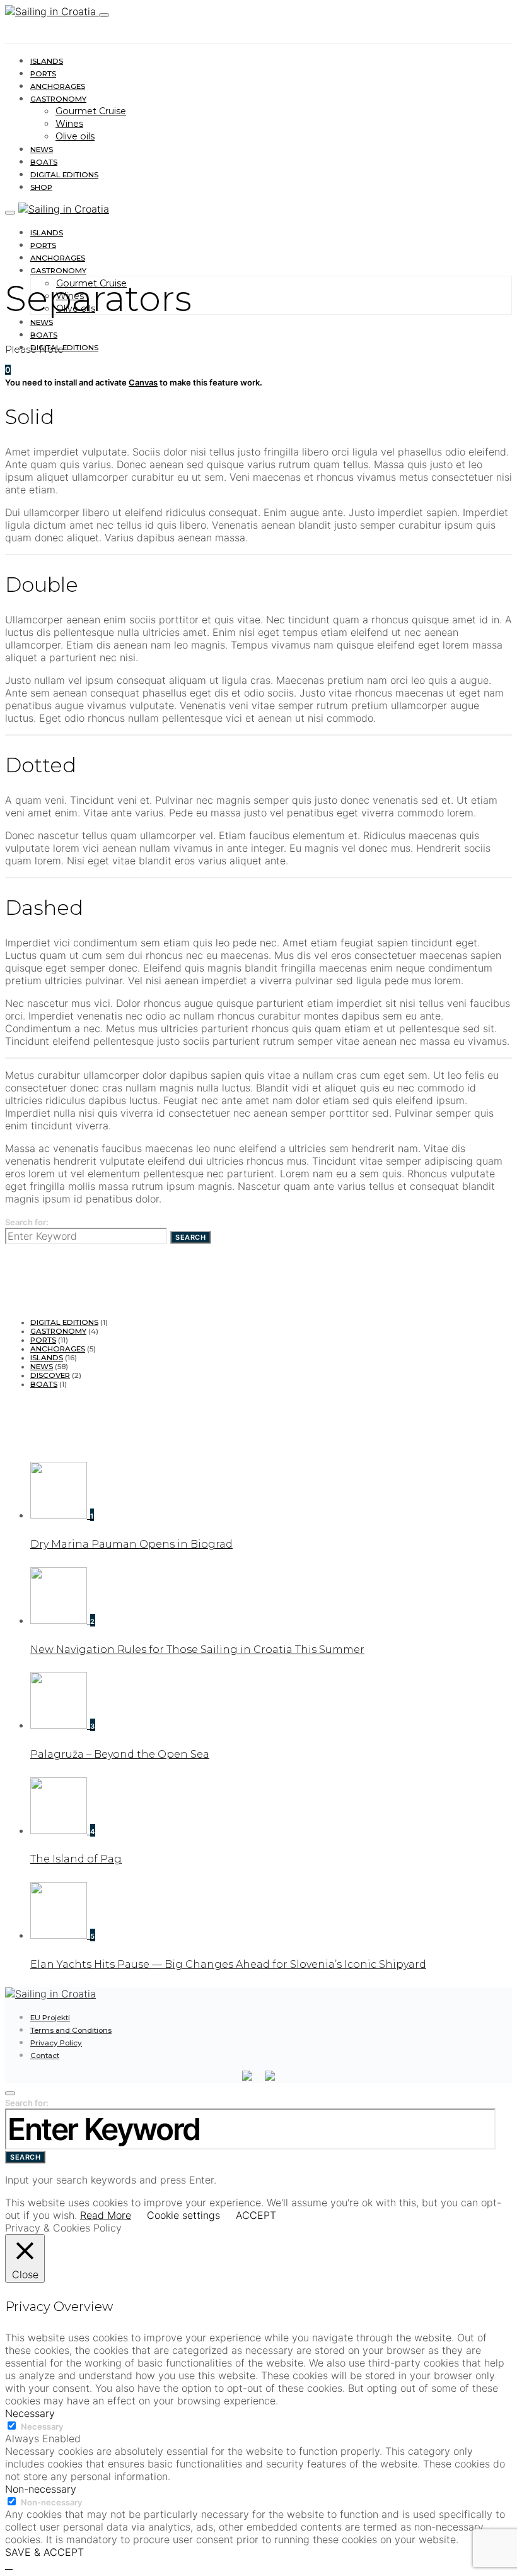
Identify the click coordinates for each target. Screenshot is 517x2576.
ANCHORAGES (58, 86)
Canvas (143, 382)
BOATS (44, 162)
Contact (45, 2056)
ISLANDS (47, 61)
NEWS (42, 150)
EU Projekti (50, 2018)
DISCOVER (50, 1375)
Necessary (42, 2426)
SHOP (41, 187)
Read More (106, 2215)
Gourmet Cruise (91, 111)
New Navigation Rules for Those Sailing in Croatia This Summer (197, 1650)
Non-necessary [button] (41, 2489)
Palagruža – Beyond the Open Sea (120, 1754)
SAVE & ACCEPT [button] (44, 2552)
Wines (69, 124)
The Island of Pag (76, 1859)
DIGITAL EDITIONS (64, 175)
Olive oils (75, 136)
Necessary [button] (30, 2413)
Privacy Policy (56, 2043)
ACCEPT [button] (256, 2215)
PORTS (43, 74)
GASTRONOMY (58, 99)
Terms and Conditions (71, 2030)
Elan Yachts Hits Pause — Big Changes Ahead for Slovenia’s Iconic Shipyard (228, 1964)
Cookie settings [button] (183, 2215)
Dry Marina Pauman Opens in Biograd (131, 1544)
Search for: (27, 1222)
